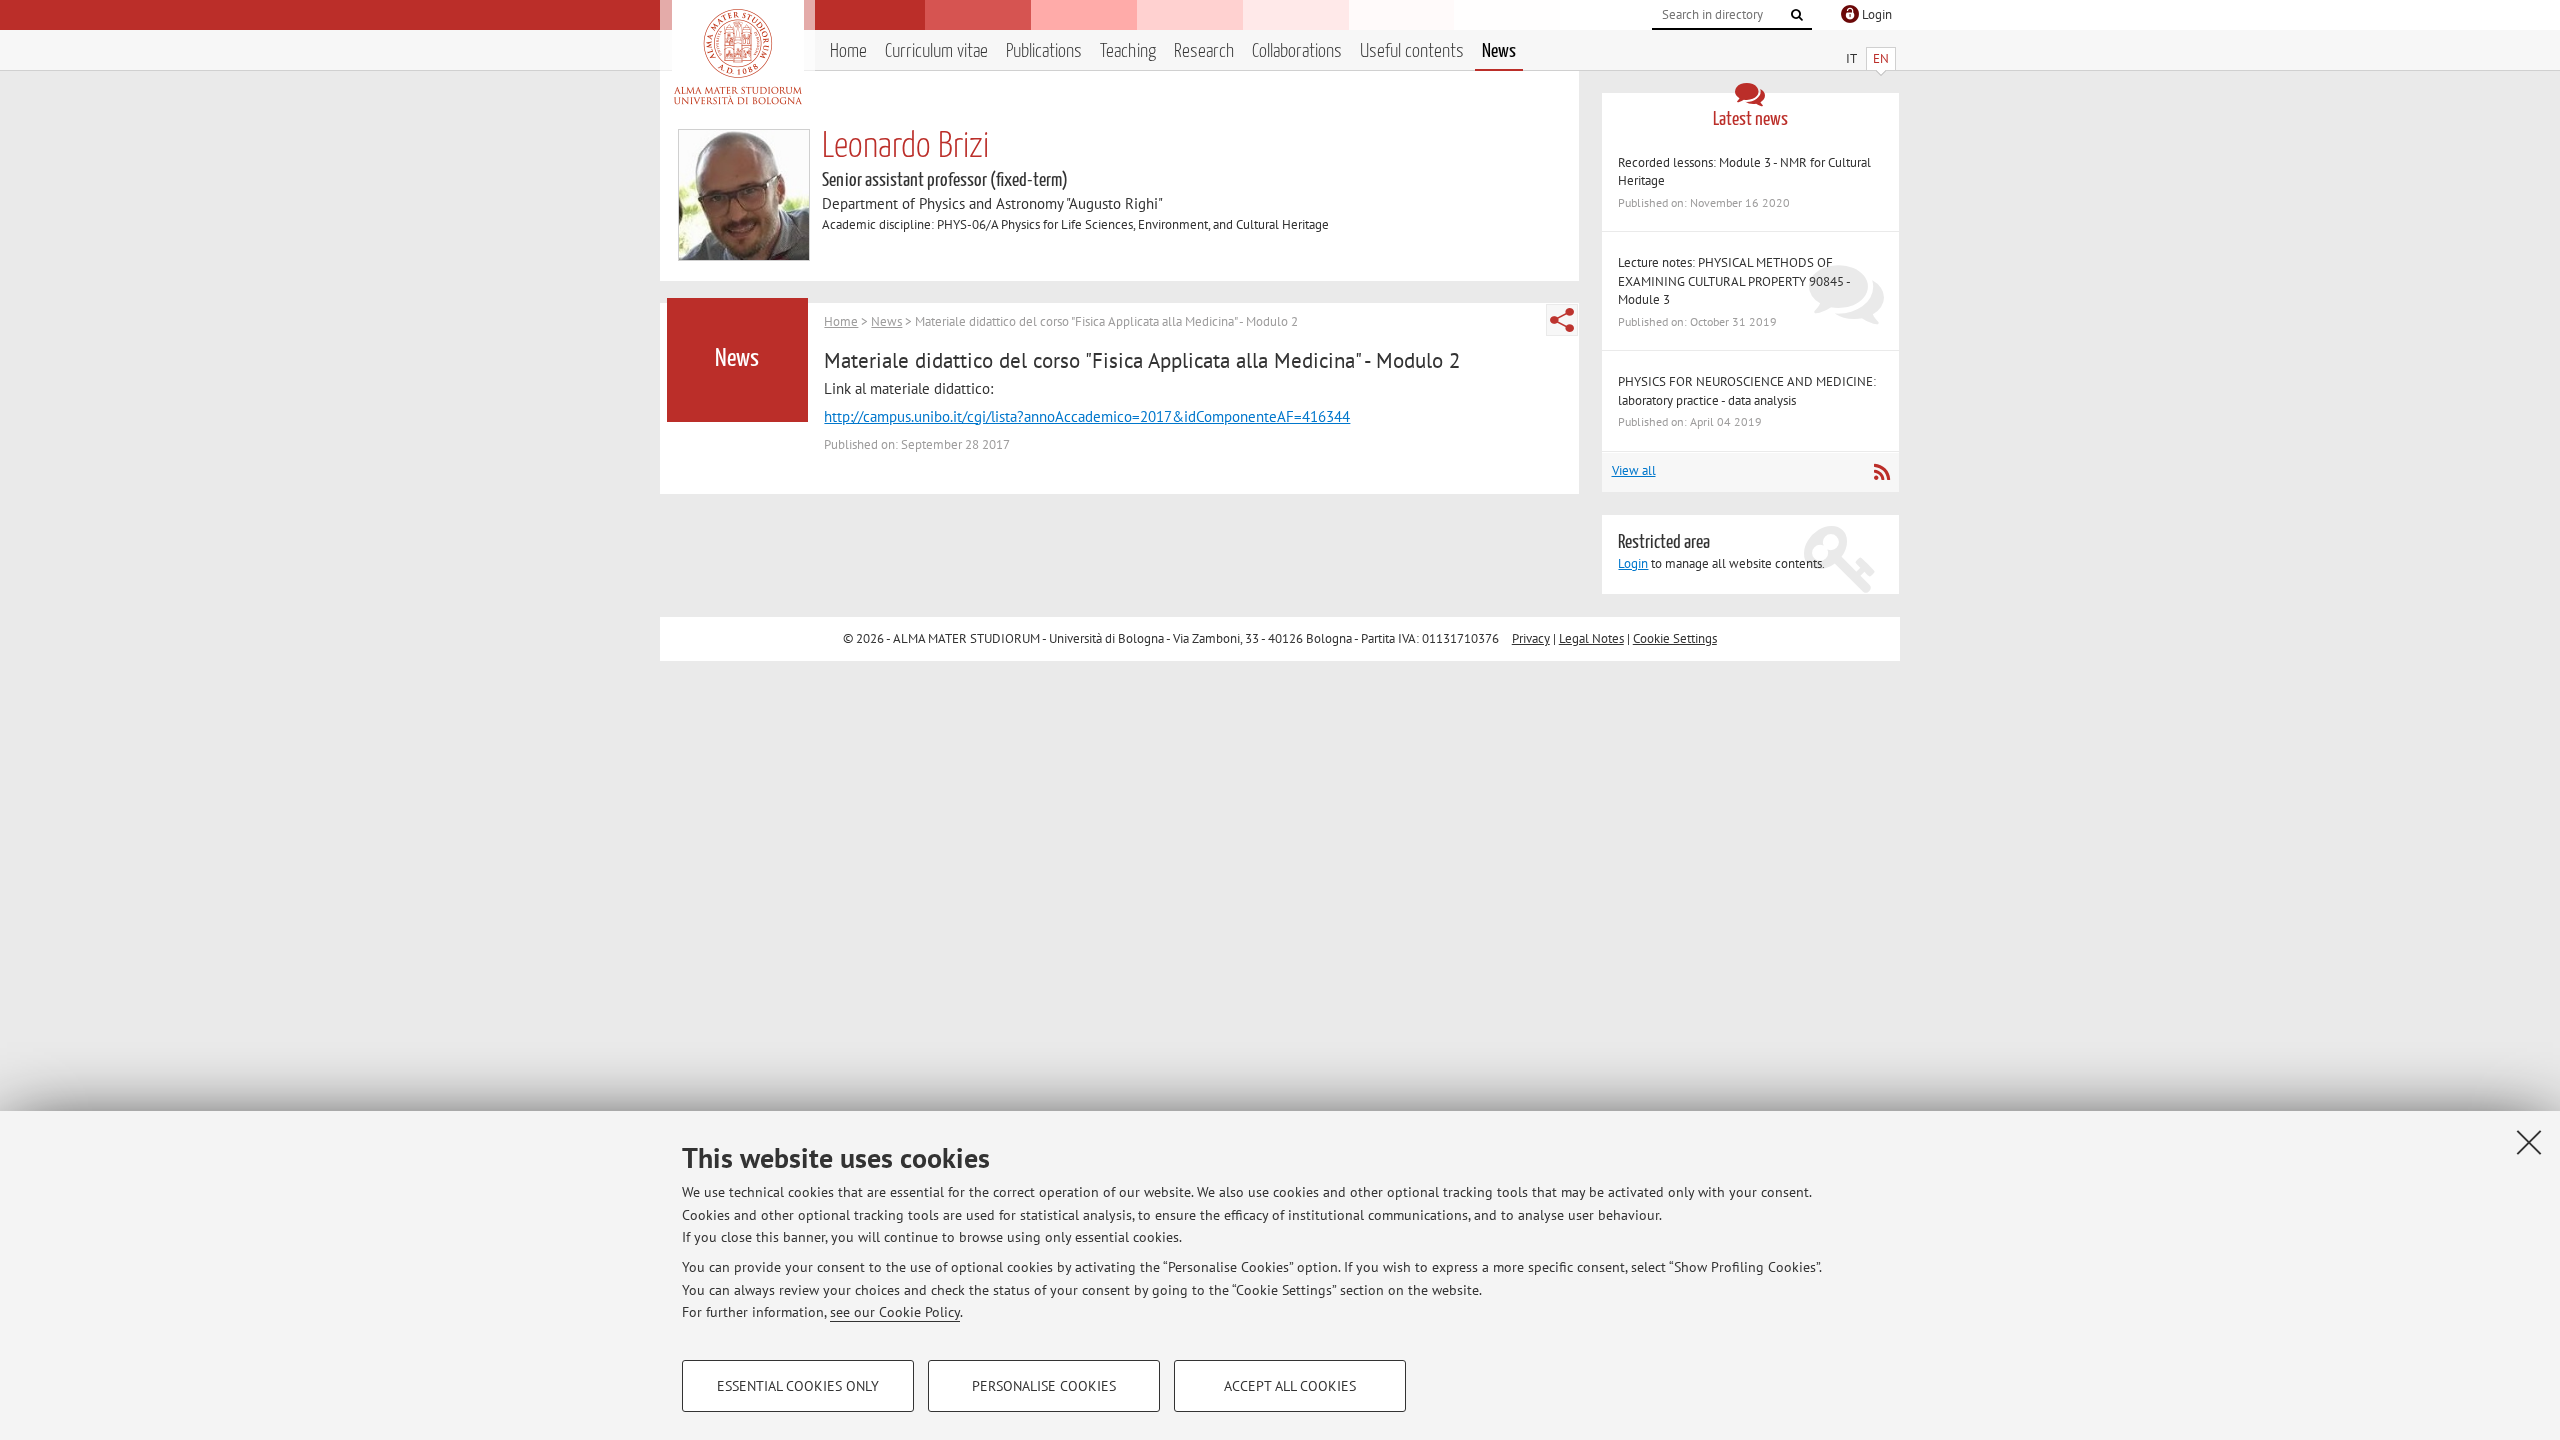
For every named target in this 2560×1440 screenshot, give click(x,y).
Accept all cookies (1290, 1386)
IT (1851, 58)
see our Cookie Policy (895, 1312)
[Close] (2529, 1142)
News (1499, 51)
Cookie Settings (1675, 638)
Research (1204, 51)
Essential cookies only (798, 1386)
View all (1634, 470)
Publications (1044, 51)
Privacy (1531, 638)
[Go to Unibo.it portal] (737, 57)
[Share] (1562, 320)
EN (1881, 58)
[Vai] (1797, 15)
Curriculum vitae (936, 51)
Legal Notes (1591, 638)
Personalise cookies (1044, 1386)
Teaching (1128, 51)
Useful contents (1412, 51)
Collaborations (1297, 51)
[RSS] (1881, 472)
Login (1633, 563)
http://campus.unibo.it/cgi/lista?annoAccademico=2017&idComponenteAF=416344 (1087, 416)
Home (848, 51)
